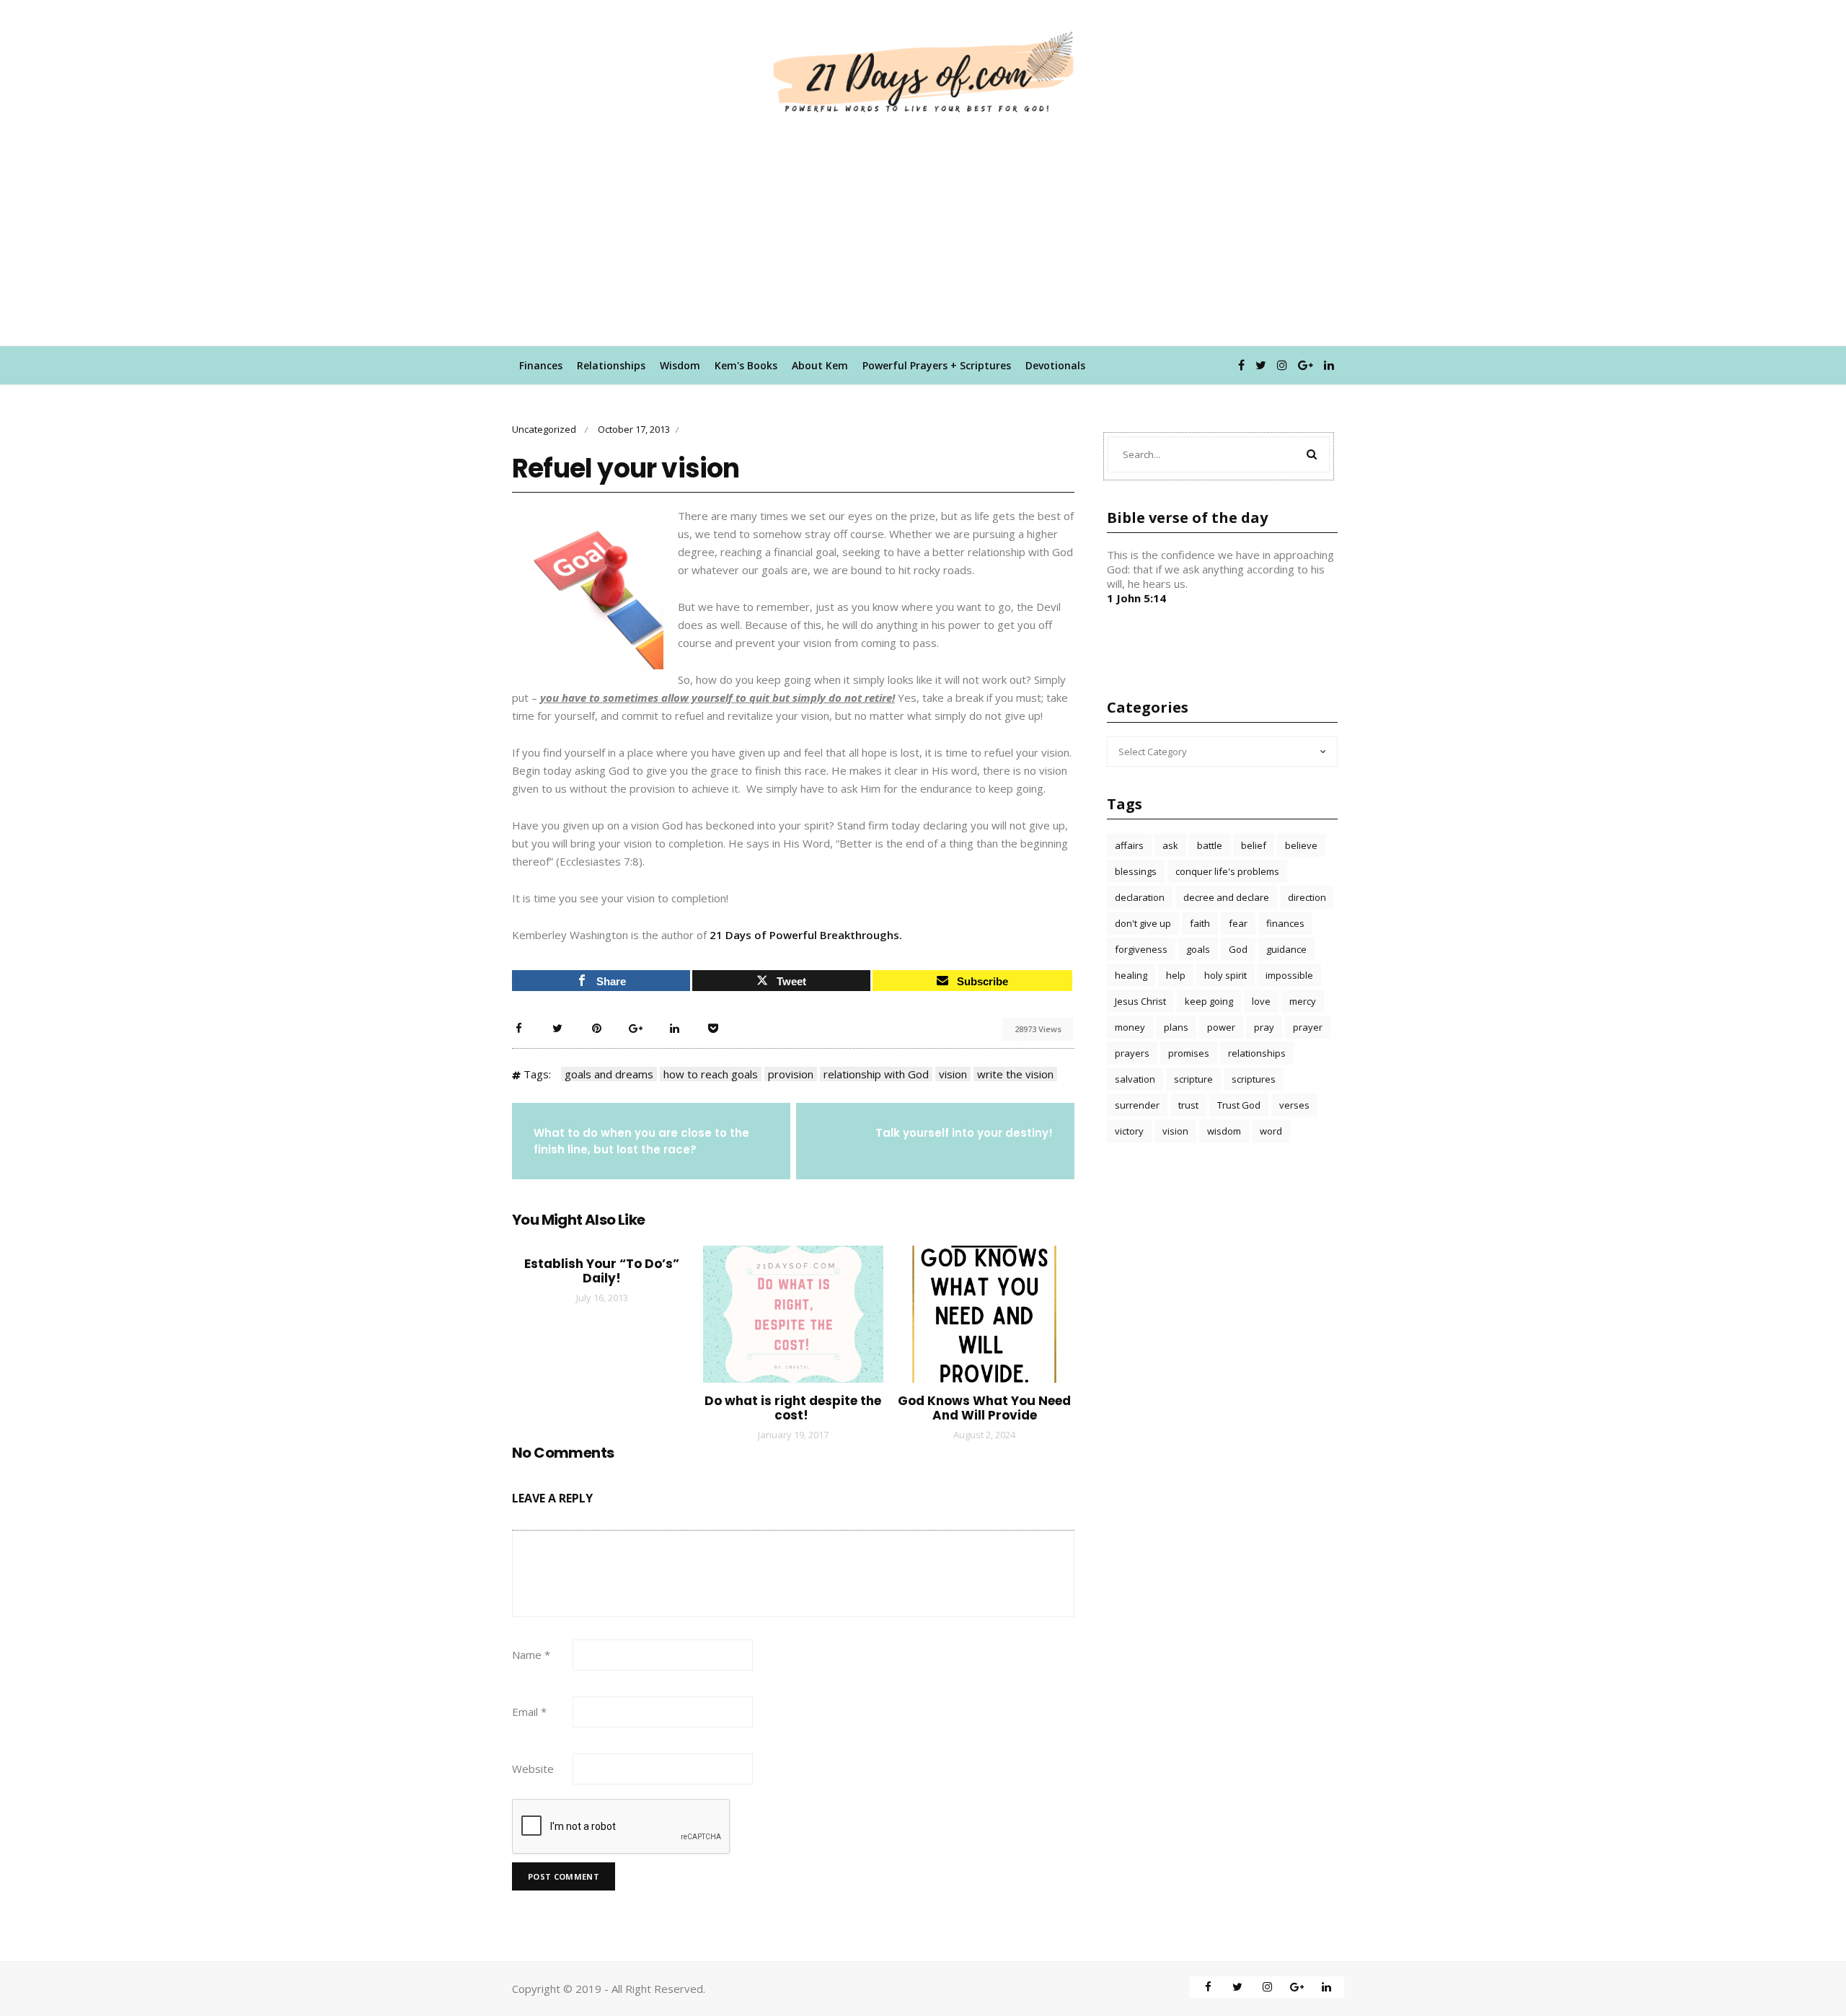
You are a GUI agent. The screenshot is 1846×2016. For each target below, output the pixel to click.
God (1238, 949)
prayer (1308, 1027)
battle (1210, 845)
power (1221, 1027)
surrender (1137, 1105)
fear (1238, 923)
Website (533, 1769)
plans (1176, 1027)
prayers (1132, 1053)
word (1271, 1131)
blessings (1136, 871)
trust (1188, 1105)
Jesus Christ (1140, 1001)
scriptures (1254, 1079)
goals (1198, 949)
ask (1170, 845)
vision (953, 1074)
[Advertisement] (923, 237)
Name (531, 1655)
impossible (1289, 975)
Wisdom (680, 365)
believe (1301, 845)
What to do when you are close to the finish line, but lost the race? (641, 1141)
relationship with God (876, 1074)
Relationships (611, 365)
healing (1131, 975)
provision (791, 1074)
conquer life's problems (1227, 871)
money (1130, 1027)
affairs (1129, 845)
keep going (1209, 1001)
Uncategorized (544, 429)
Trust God (1239, 1105)
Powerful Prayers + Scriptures (937, 365)
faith (1200, 923)
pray (1264, 1027)
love (1261, 1001)
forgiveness (1141, 949)
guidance (1286, 949)
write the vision (1015, 1074)
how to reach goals (711, 1074)
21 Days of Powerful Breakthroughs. (806, 935)
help (1176, 975)
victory (1129, 1131)
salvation (1135, 1079)
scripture (1193, 1079)
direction (1307, 897)
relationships (1257, 1053)
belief (1254, 845)
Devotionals (1055, 365)
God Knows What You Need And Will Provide (984, 1408)
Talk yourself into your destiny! (964, 1133)
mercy (1303, 1001)
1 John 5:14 (1136, 598)
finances (1285, 923)
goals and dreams (609, 1074)
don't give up (1143, 923)
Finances (541, 365)
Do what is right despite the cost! (793, 1408)
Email (529, 1712)
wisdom (1224, 1131)
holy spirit (1225, 975)
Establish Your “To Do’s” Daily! (602, 1271)
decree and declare (1226, 897)
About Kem (820, 365)
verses (1294, 1105)
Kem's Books (746, 365)
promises (1189, 1053)
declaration (1140, 897)
